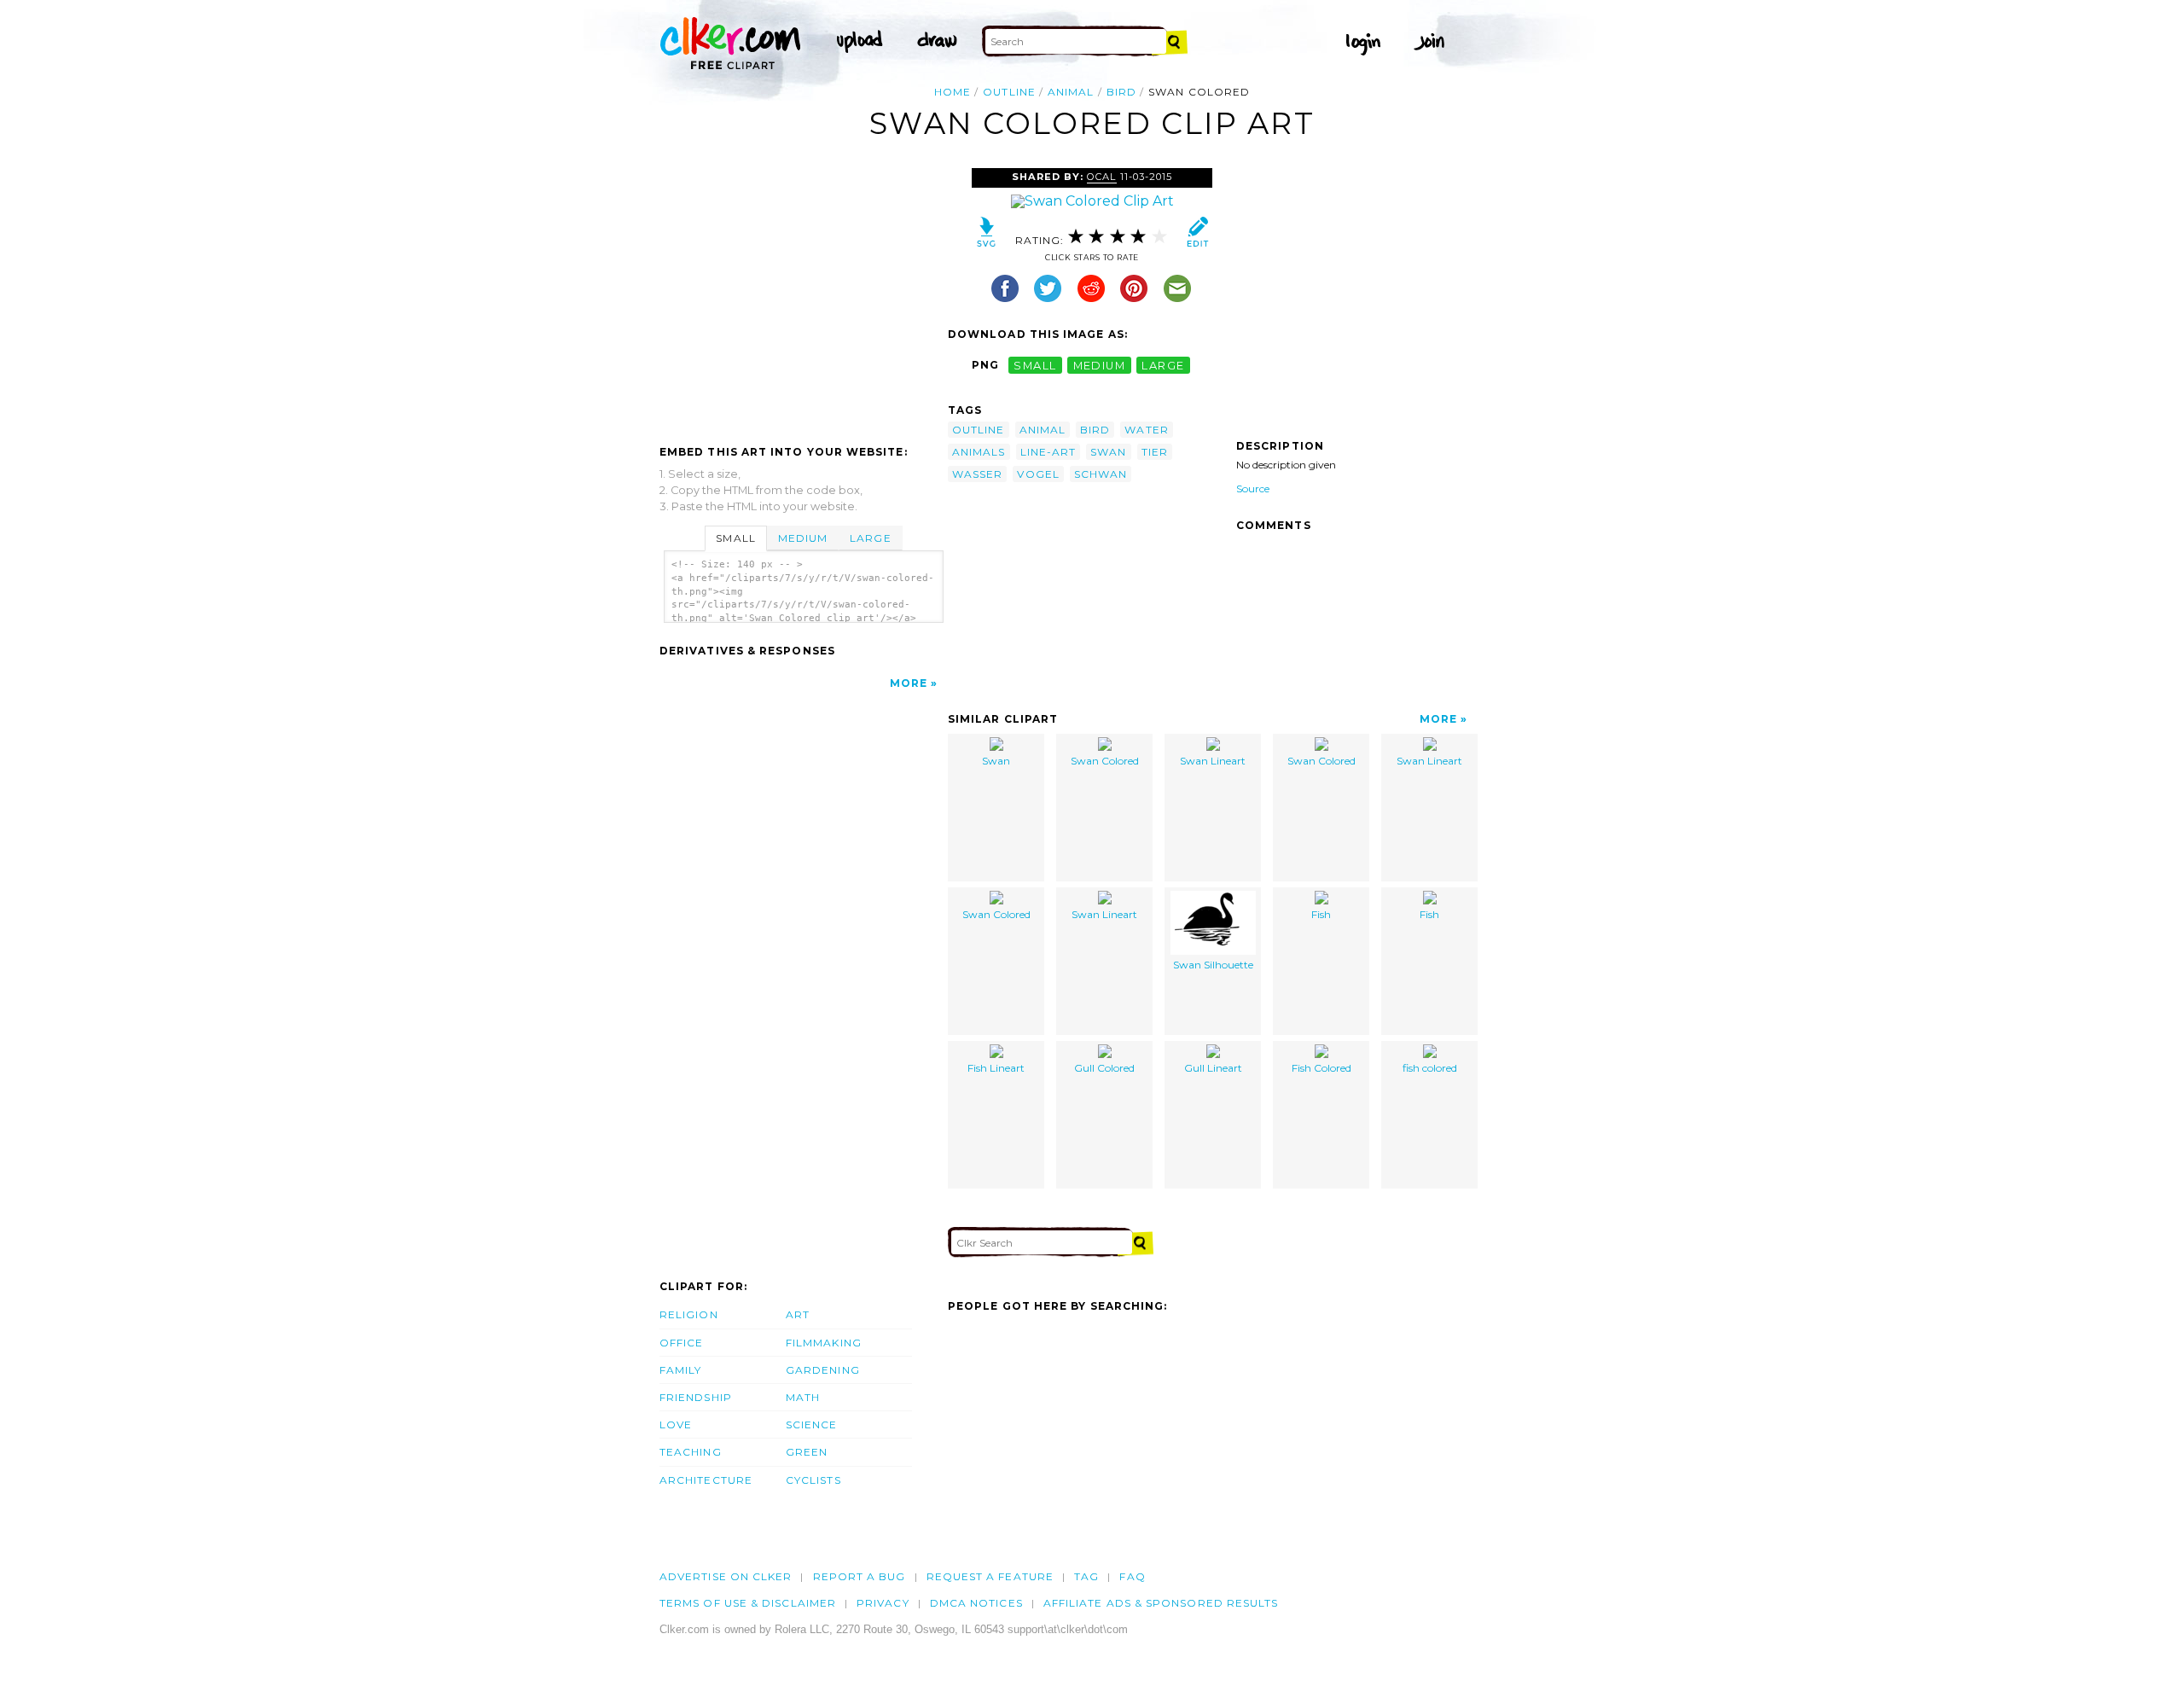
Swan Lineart (1213, 761)
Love (676, 1425)
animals (979, 452)
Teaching (691, 1452)
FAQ (1132, 1576)
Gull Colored (1104, 1068)
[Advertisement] (803, 296)
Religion (689, 1314)
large (1163, 365)
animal (1071, 92)
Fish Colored (1321, 1068)
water (1146, 430)
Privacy (883, 1603)
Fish (1321, 914)
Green (807, 1452)
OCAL (1101, 177)
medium (1100, 365)
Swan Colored (1105, 761)
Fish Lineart (996, 1068)
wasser (977, 474)
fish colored (1430, 1068)
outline (1009, 92)
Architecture (706, 1480)
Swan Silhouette (1213, 965)
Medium (803, 538)
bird (1121, 92)
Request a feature (990, 1576)
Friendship (696, 1397)
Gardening (823, 1370)
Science (812, 1425)
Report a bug (860, 1576)
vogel (1038, 474)
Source (1253, 488)
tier (1155, 452)
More (909, 683)
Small (735, 538)
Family (680, 1370)
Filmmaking (824, 1343)
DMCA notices (976, 1603)
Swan (996, 761)
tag (1086, 1576)
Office (681, 1343)
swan (1108, 452)
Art (798, 1314)
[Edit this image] (1197, 236)
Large (870, 538)
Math (803, 1397)
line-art (1048, 452)
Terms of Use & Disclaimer (748, 1603)
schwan (1101, 474)
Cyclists (813, 1480)
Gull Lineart (1213, 1068)
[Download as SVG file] (987, 236)
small (1035, 365)
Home (953, 92)
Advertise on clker (726, 1576)
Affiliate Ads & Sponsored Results (1161, 1603)
